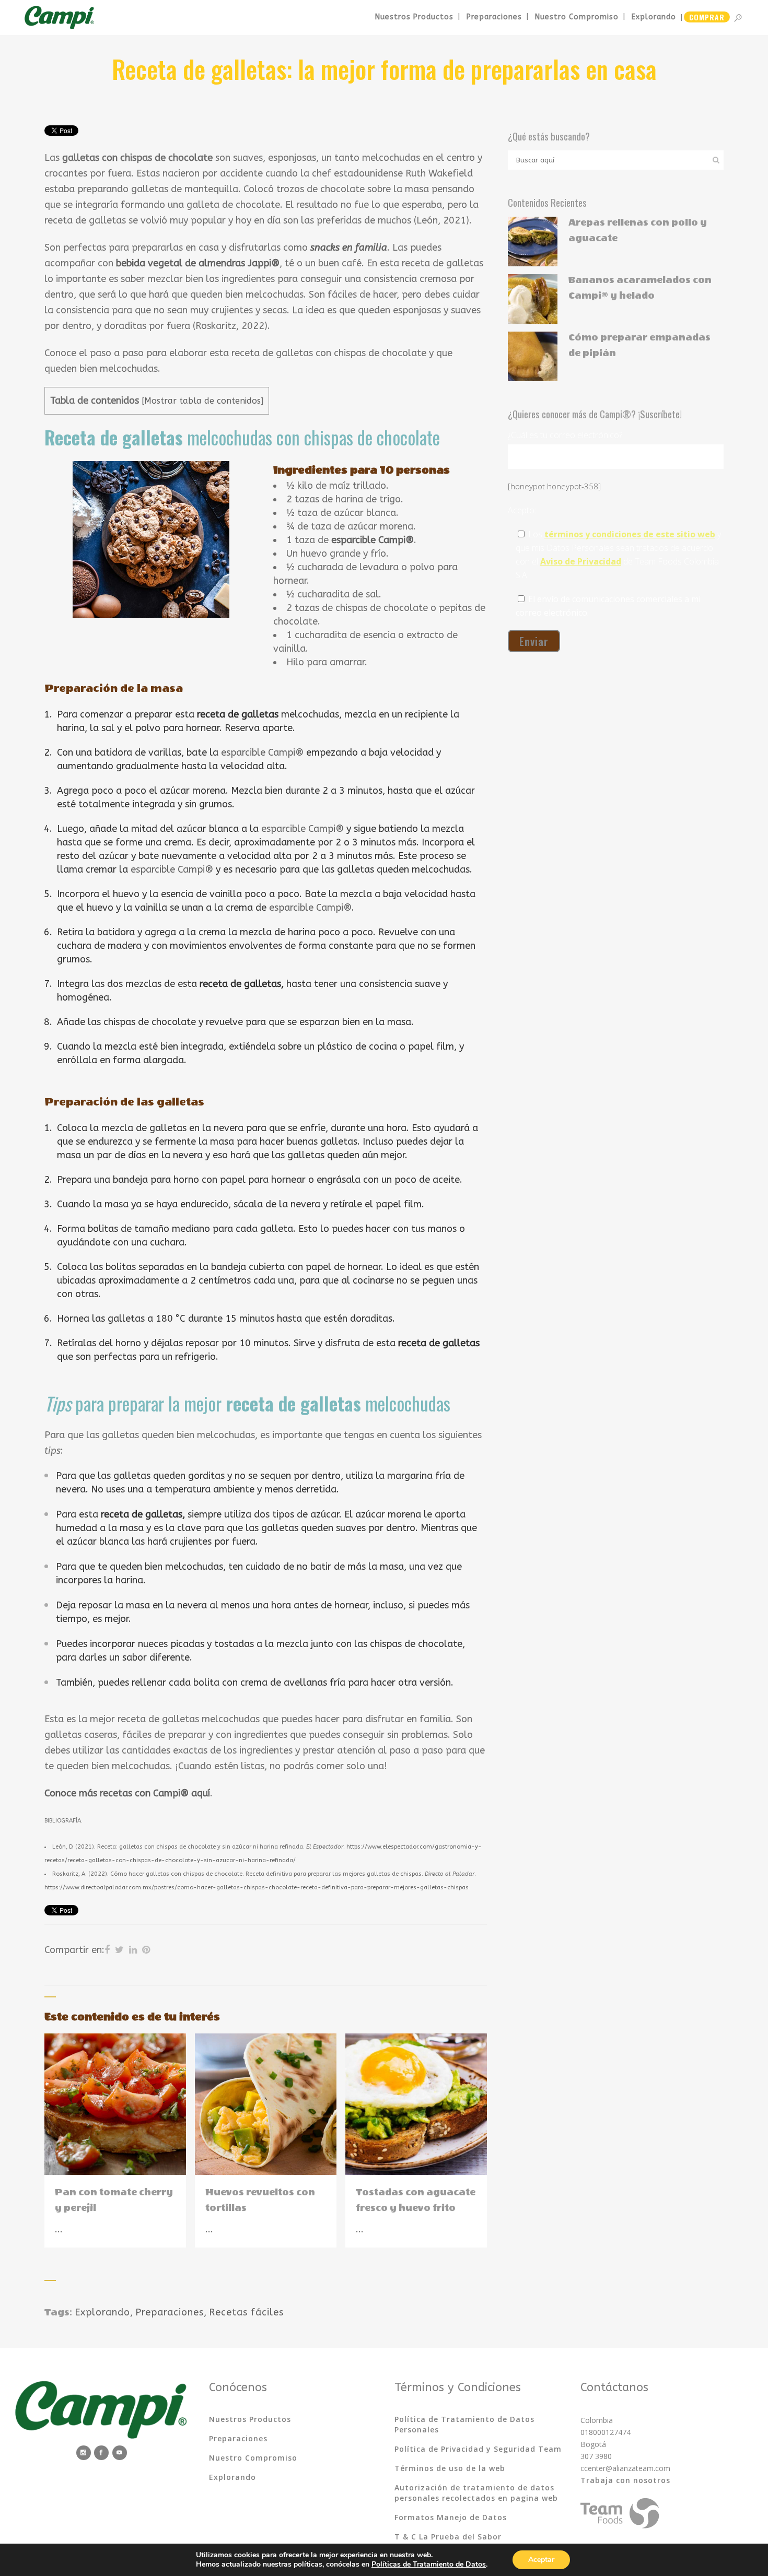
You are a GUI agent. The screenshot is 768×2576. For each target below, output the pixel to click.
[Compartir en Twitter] (119, 1950)
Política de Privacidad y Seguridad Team (478, 2449)
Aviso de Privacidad (581, 561)
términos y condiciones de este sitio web (630, 534)
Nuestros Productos (250, 2419)
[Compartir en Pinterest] (146, 1950)
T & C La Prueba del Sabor (448, 2537)
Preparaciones (170, 2312)
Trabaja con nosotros (625, 2480)
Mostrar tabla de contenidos (202, 401)
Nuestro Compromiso (253, 2458)
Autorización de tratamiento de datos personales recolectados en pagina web (476, 2493)
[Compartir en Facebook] (107, 1950)
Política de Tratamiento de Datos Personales (464, 2424)
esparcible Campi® (262, 752)
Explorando (102, 2312)
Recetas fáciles (246, 2312)
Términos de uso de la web (450, 2468)
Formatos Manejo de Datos (451, 2517)
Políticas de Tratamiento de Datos (429, 2564)
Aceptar (541, 2560)
